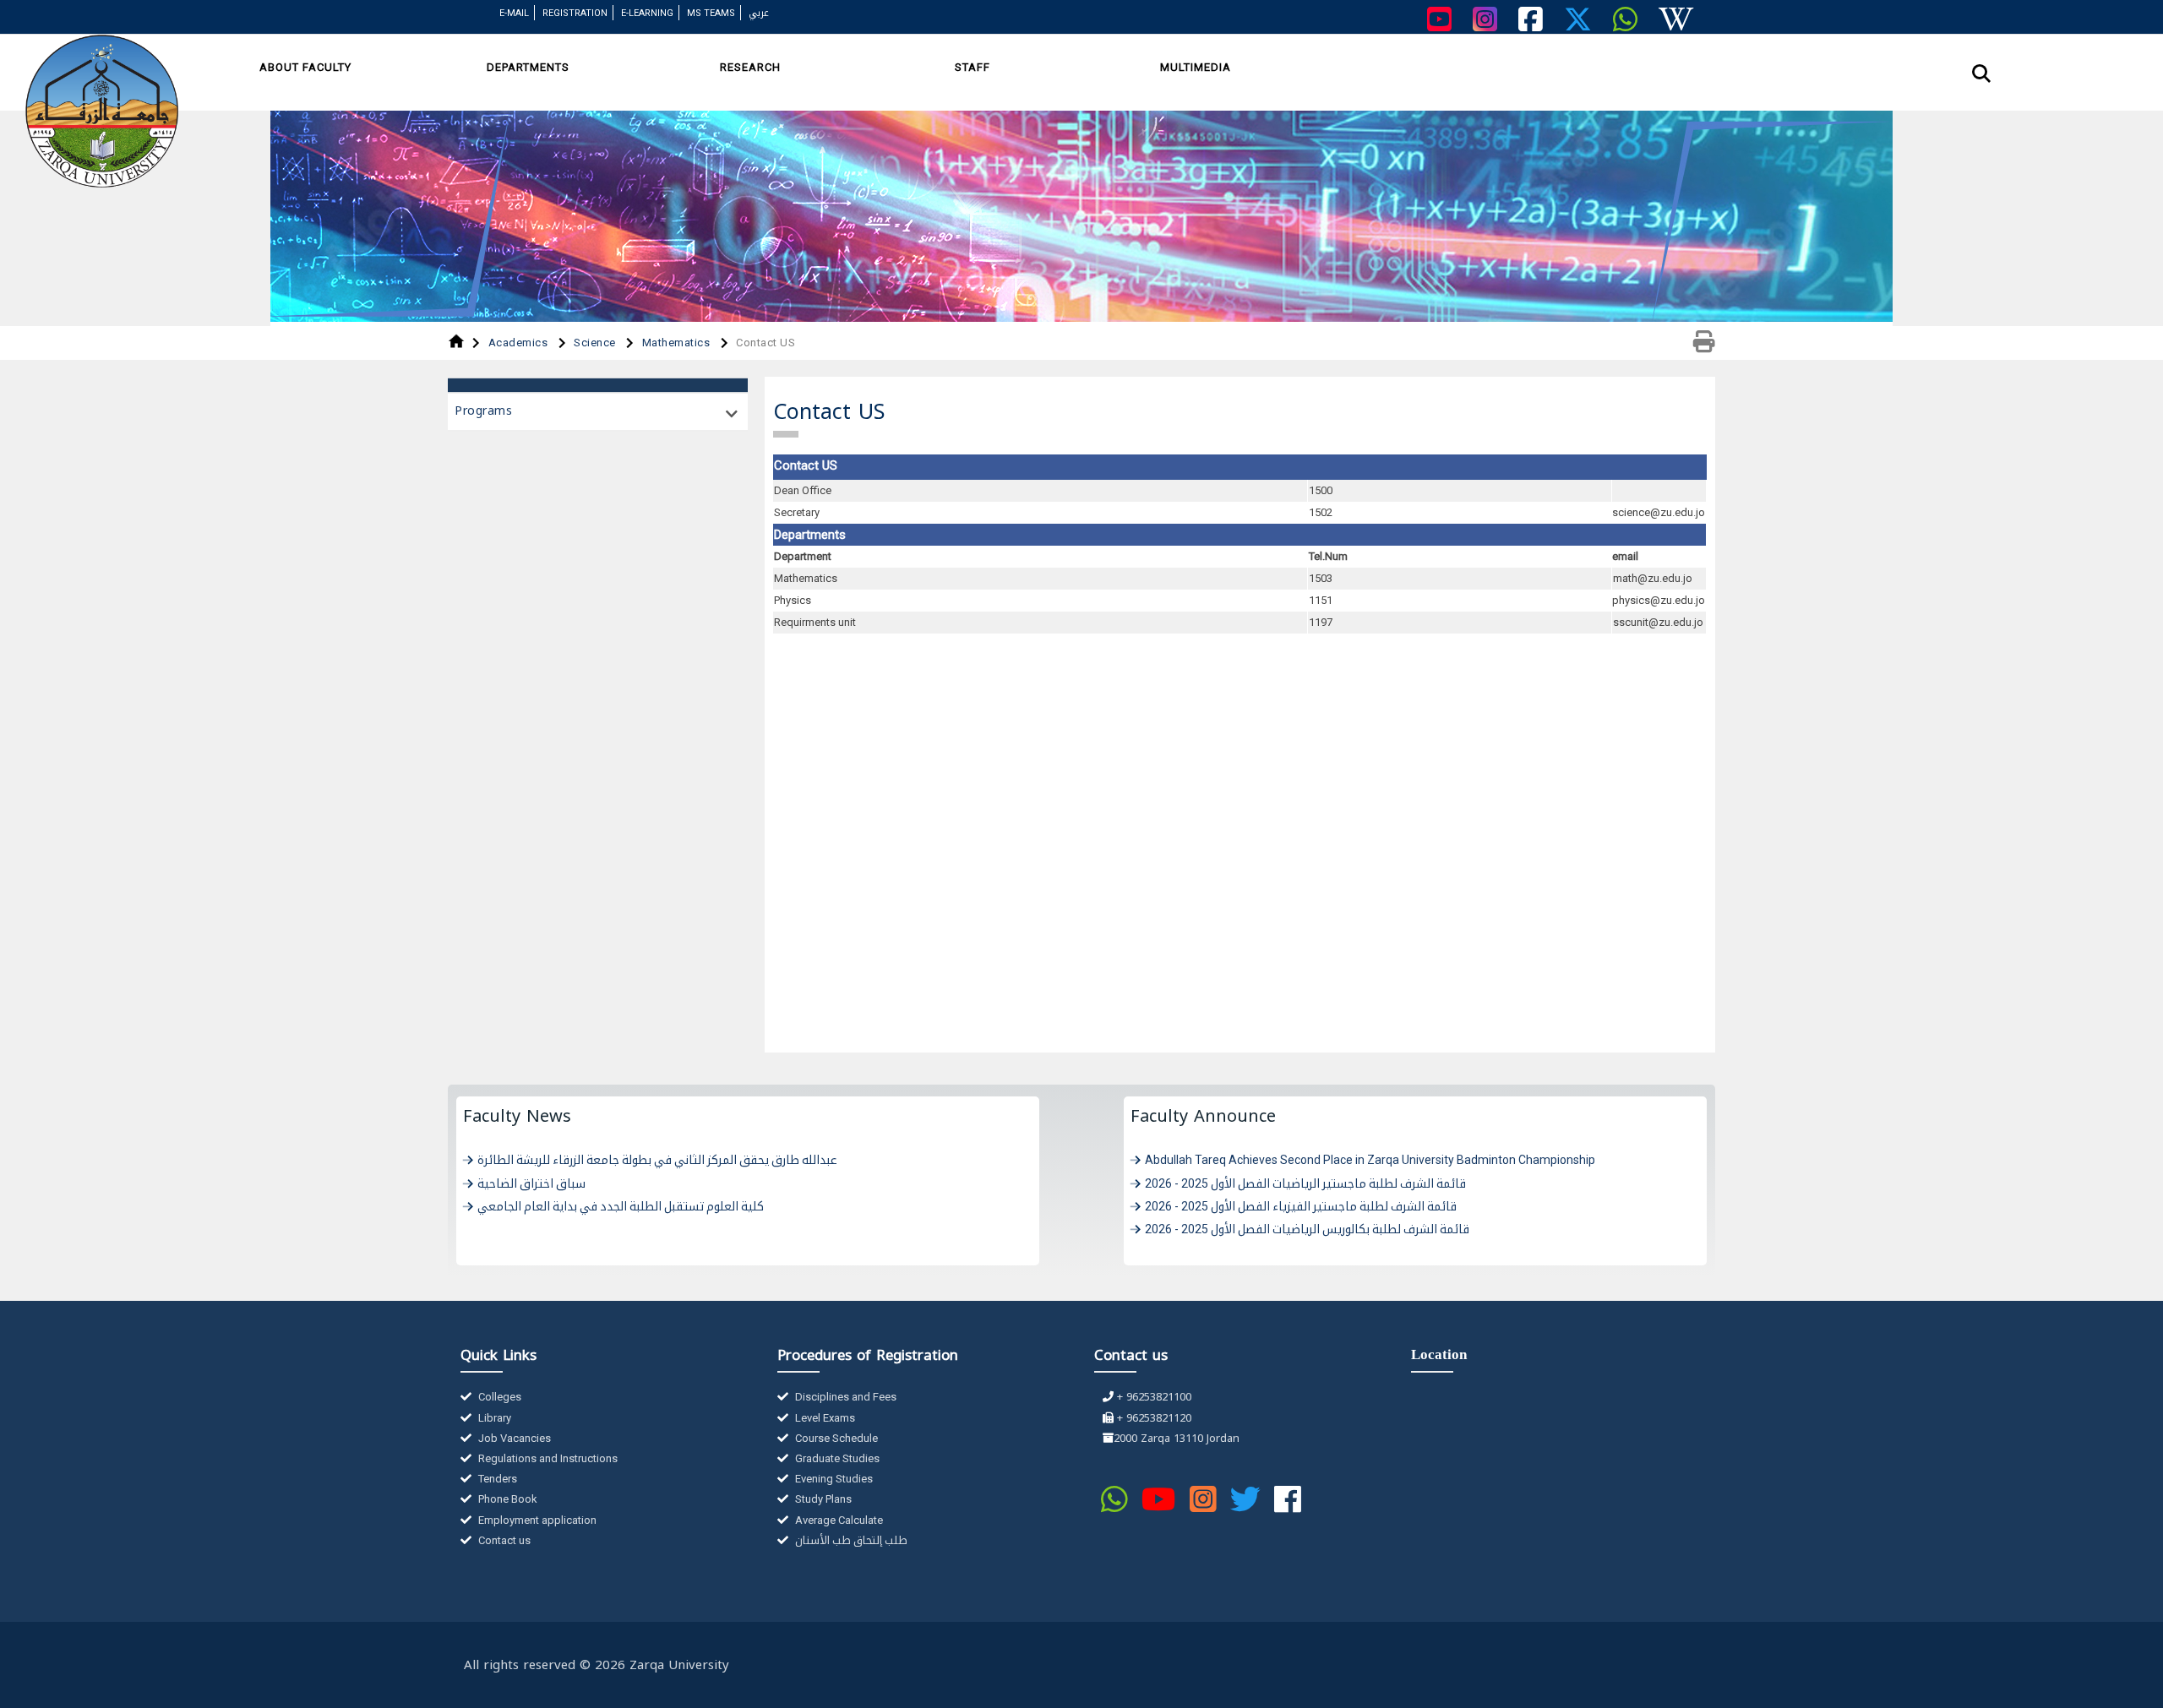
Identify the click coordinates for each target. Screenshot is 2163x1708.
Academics (520, 343)
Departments (528, 67)
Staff (973, 67)
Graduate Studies (836, 1458)
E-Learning (647, 13)
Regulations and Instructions (547, 1458)
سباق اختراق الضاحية (531, 1183)
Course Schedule (835, 1438)
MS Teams (711, 13)
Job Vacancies (513, 1438)
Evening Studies (833, 1479)
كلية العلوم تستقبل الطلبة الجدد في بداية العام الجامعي (621, 1206)
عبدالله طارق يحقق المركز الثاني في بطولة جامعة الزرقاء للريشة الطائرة (657, 1160)
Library (493, 1418)
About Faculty (305, 67)
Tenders (496, 1479)
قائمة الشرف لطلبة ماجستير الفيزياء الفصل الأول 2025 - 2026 (1301, 1206)
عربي (759, 13)
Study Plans (822, 1499)
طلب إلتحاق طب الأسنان (850, 1540)
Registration (575, 13)
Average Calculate (838, 1520)
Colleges (499, 1397)
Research (750, 67)
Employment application (536, 1520)
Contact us (503, 1540)
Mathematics (678, 343)
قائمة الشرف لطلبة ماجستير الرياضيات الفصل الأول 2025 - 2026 (1305, 1183)
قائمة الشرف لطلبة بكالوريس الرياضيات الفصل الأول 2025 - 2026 (1307, 1229)
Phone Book (507, 1499)
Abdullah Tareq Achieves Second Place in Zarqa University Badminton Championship (1370, 1160)
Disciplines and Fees (844, 1397)
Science (596, 343)
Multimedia (1196, 67)
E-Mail (514, 13)
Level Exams (824, 1418)
